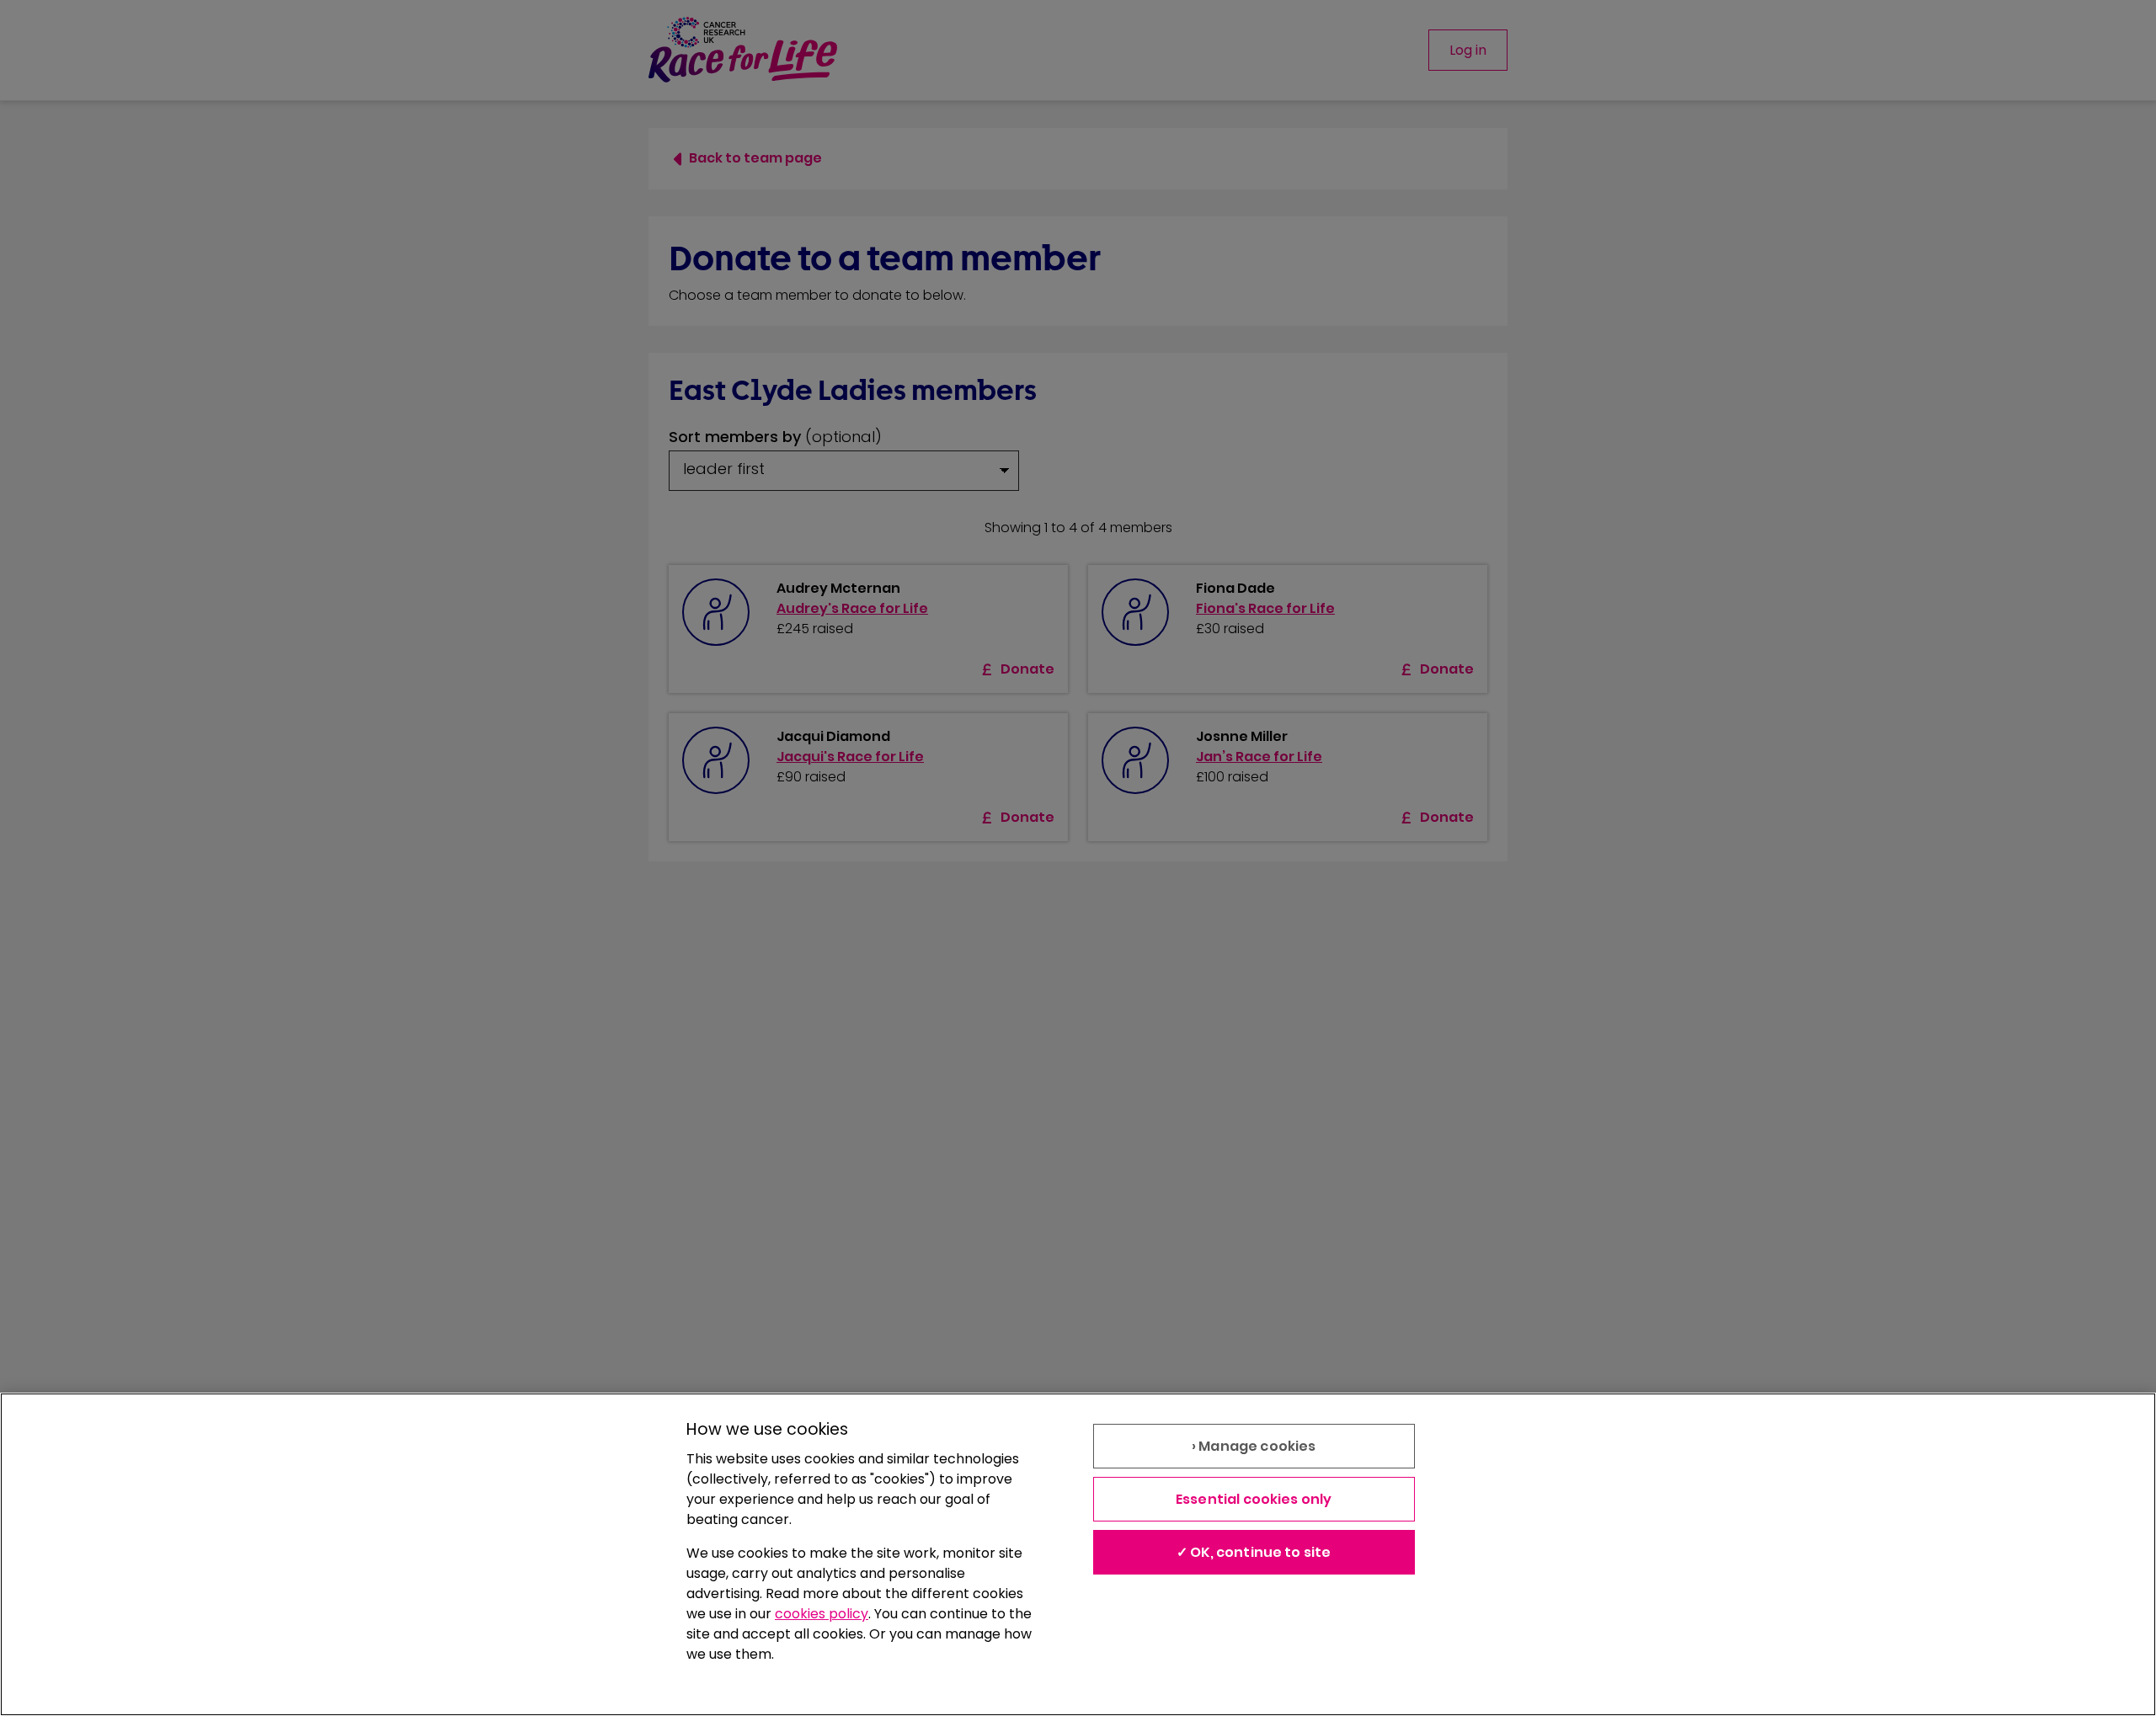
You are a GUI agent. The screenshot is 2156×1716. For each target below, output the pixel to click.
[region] (1078, 1554)
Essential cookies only (1254, 1499)
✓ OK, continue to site (1254, 1552)
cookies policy (822, 1614)
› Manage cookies (1254, 1446)
